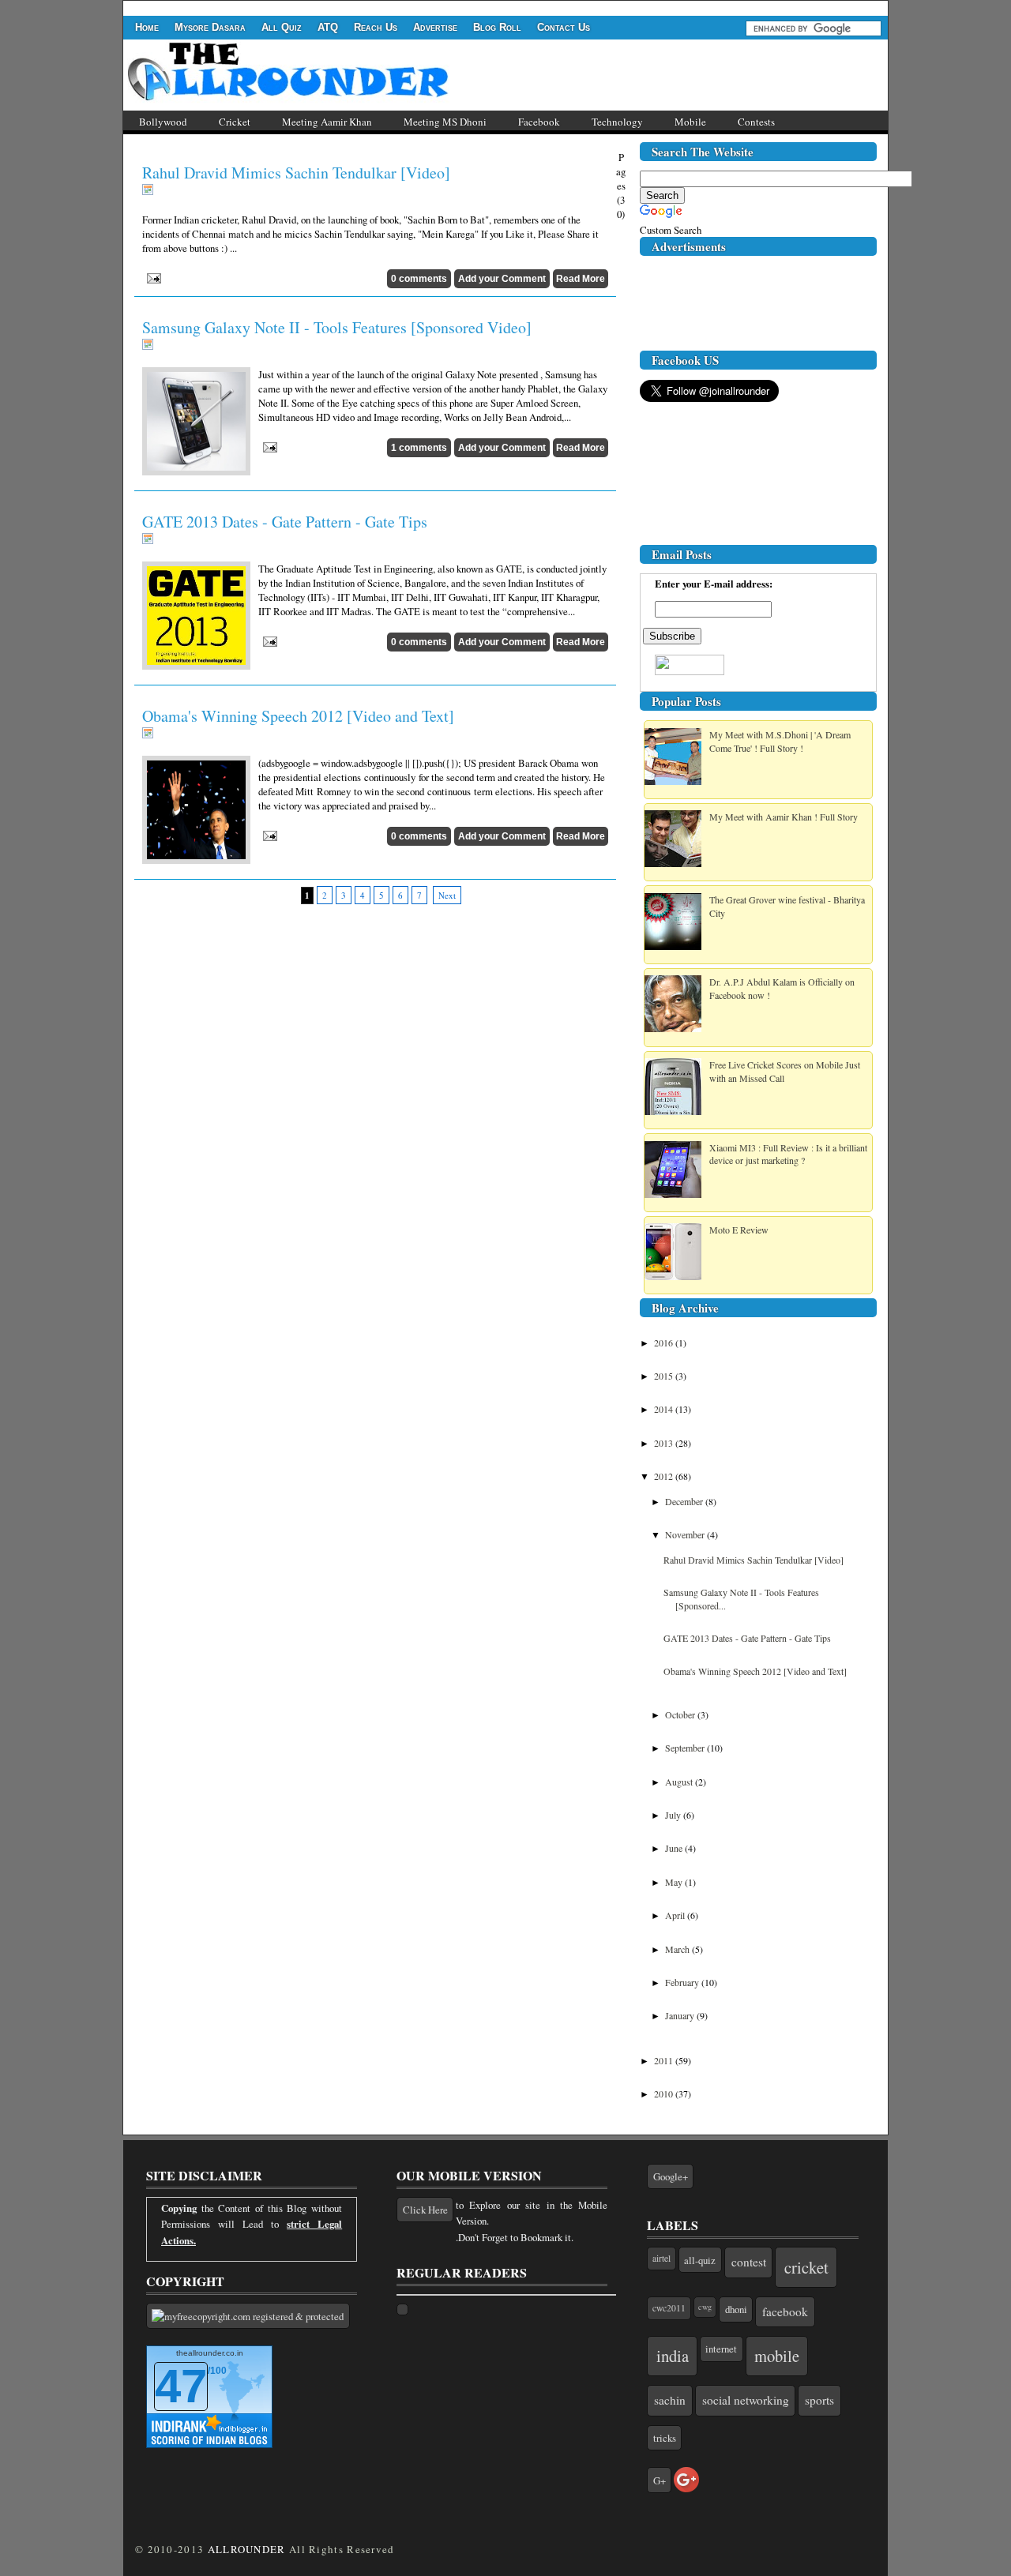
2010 (665, 2093)
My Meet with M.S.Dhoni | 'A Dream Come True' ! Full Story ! (780, 741)
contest (749, 2262)
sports (819, 2400)
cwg (705, 2307)
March (678, 1949)
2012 (665, 1476)
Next (447, 895)
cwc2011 (669, 2308)
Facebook (539, 122)
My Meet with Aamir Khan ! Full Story (784, 817)
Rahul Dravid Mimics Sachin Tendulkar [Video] (296, 173)
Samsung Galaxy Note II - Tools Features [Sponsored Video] (337, 327)
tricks (665, 2438)
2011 (665, 2060)
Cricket (235, 122)
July (674, 1815)
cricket (806, 2267)
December (685, 1501)
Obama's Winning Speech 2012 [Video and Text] (298, 716)
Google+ (671, 2176)
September (686, 1748)
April (676, 1915)
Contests (756, 122)
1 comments (419, 448)
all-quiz (700, 2260)
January (681, 2015)
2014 (665, 1409)
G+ (660, 2480)
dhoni (736, 2309)
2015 (665, 1376)
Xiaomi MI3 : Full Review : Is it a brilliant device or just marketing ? (788, 1154)
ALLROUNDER (247, 2549)
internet (721, 2349)
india (673, 2356)
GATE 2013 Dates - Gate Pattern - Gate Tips (285, 522)
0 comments (419, 279)
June (675, 1848)
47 (181, 2386)
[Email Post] (152, 276)
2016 (665, 1342)
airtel (661, 2258)
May (675, 1882)
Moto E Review (739, 1230)
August (680, 1782)
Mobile (690, 122)
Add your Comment (502, 279)
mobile (777, 2356)
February (683, 1982)
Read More (581, 279)
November (686, 1534)
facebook (785, 2311)
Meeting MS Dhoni (445, 122)
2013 (665, 1443)
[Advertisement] (411, 7)
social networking (746, 2400)
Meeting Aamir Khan (327, 122)
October (681, 1714)
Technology (617, 122)
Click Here (425, 2210)
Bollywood (163, 122)
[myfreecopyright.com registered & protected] (248, 2316)
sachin (670, 2400)
